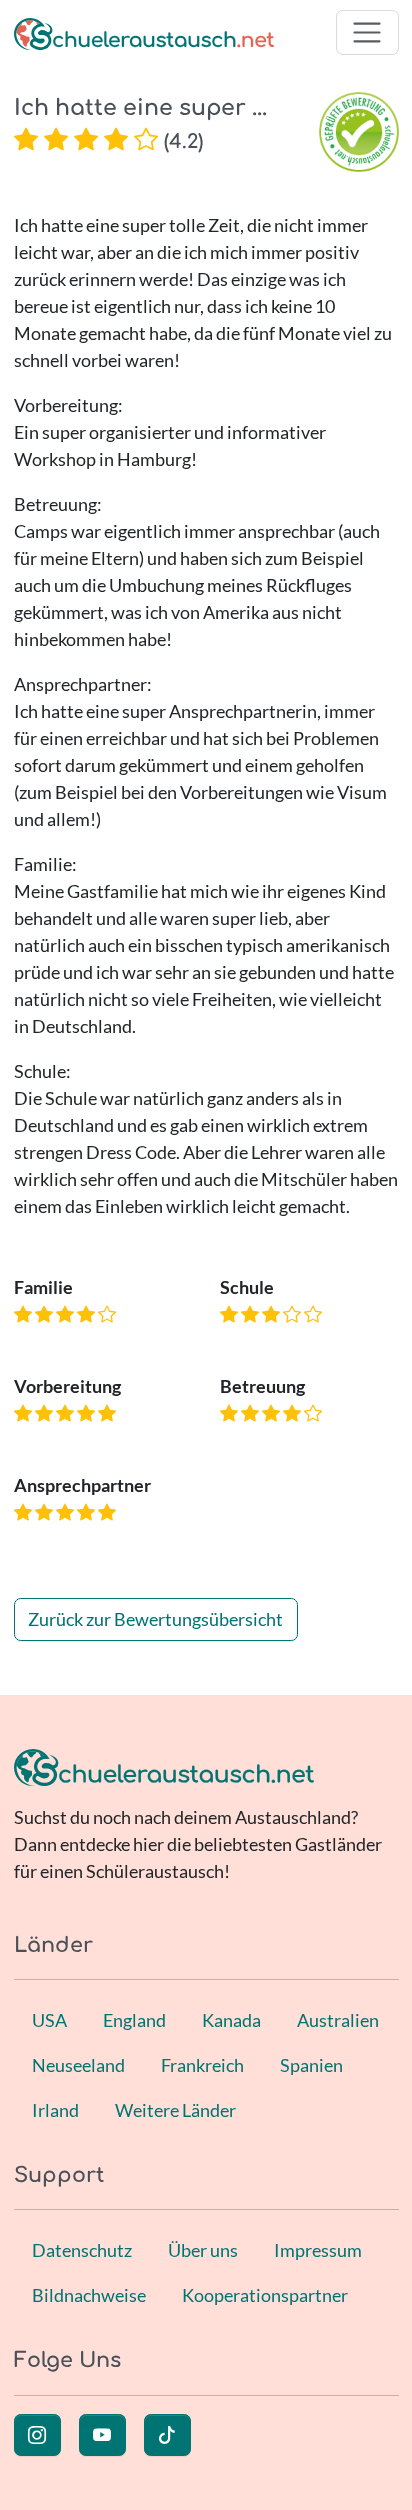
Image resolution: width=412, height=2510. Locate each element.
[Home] (144, 32)
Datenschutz (82, 2250)
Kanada (231, 2020)
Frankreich (202, 2065)
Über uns (203, 2250)
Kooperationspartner (265, 2295)
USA (49, 2020)
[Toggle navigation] (367, 32)
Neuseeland (78, 2065)
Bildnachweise (89, 2295)
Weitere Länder (175, 2110)
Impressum (318, 2250)
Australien (338, 2020)
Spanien (311, 2065)
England (134, 2020)
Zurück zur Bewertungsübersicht (155, 1619)
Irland (55, 2110)
